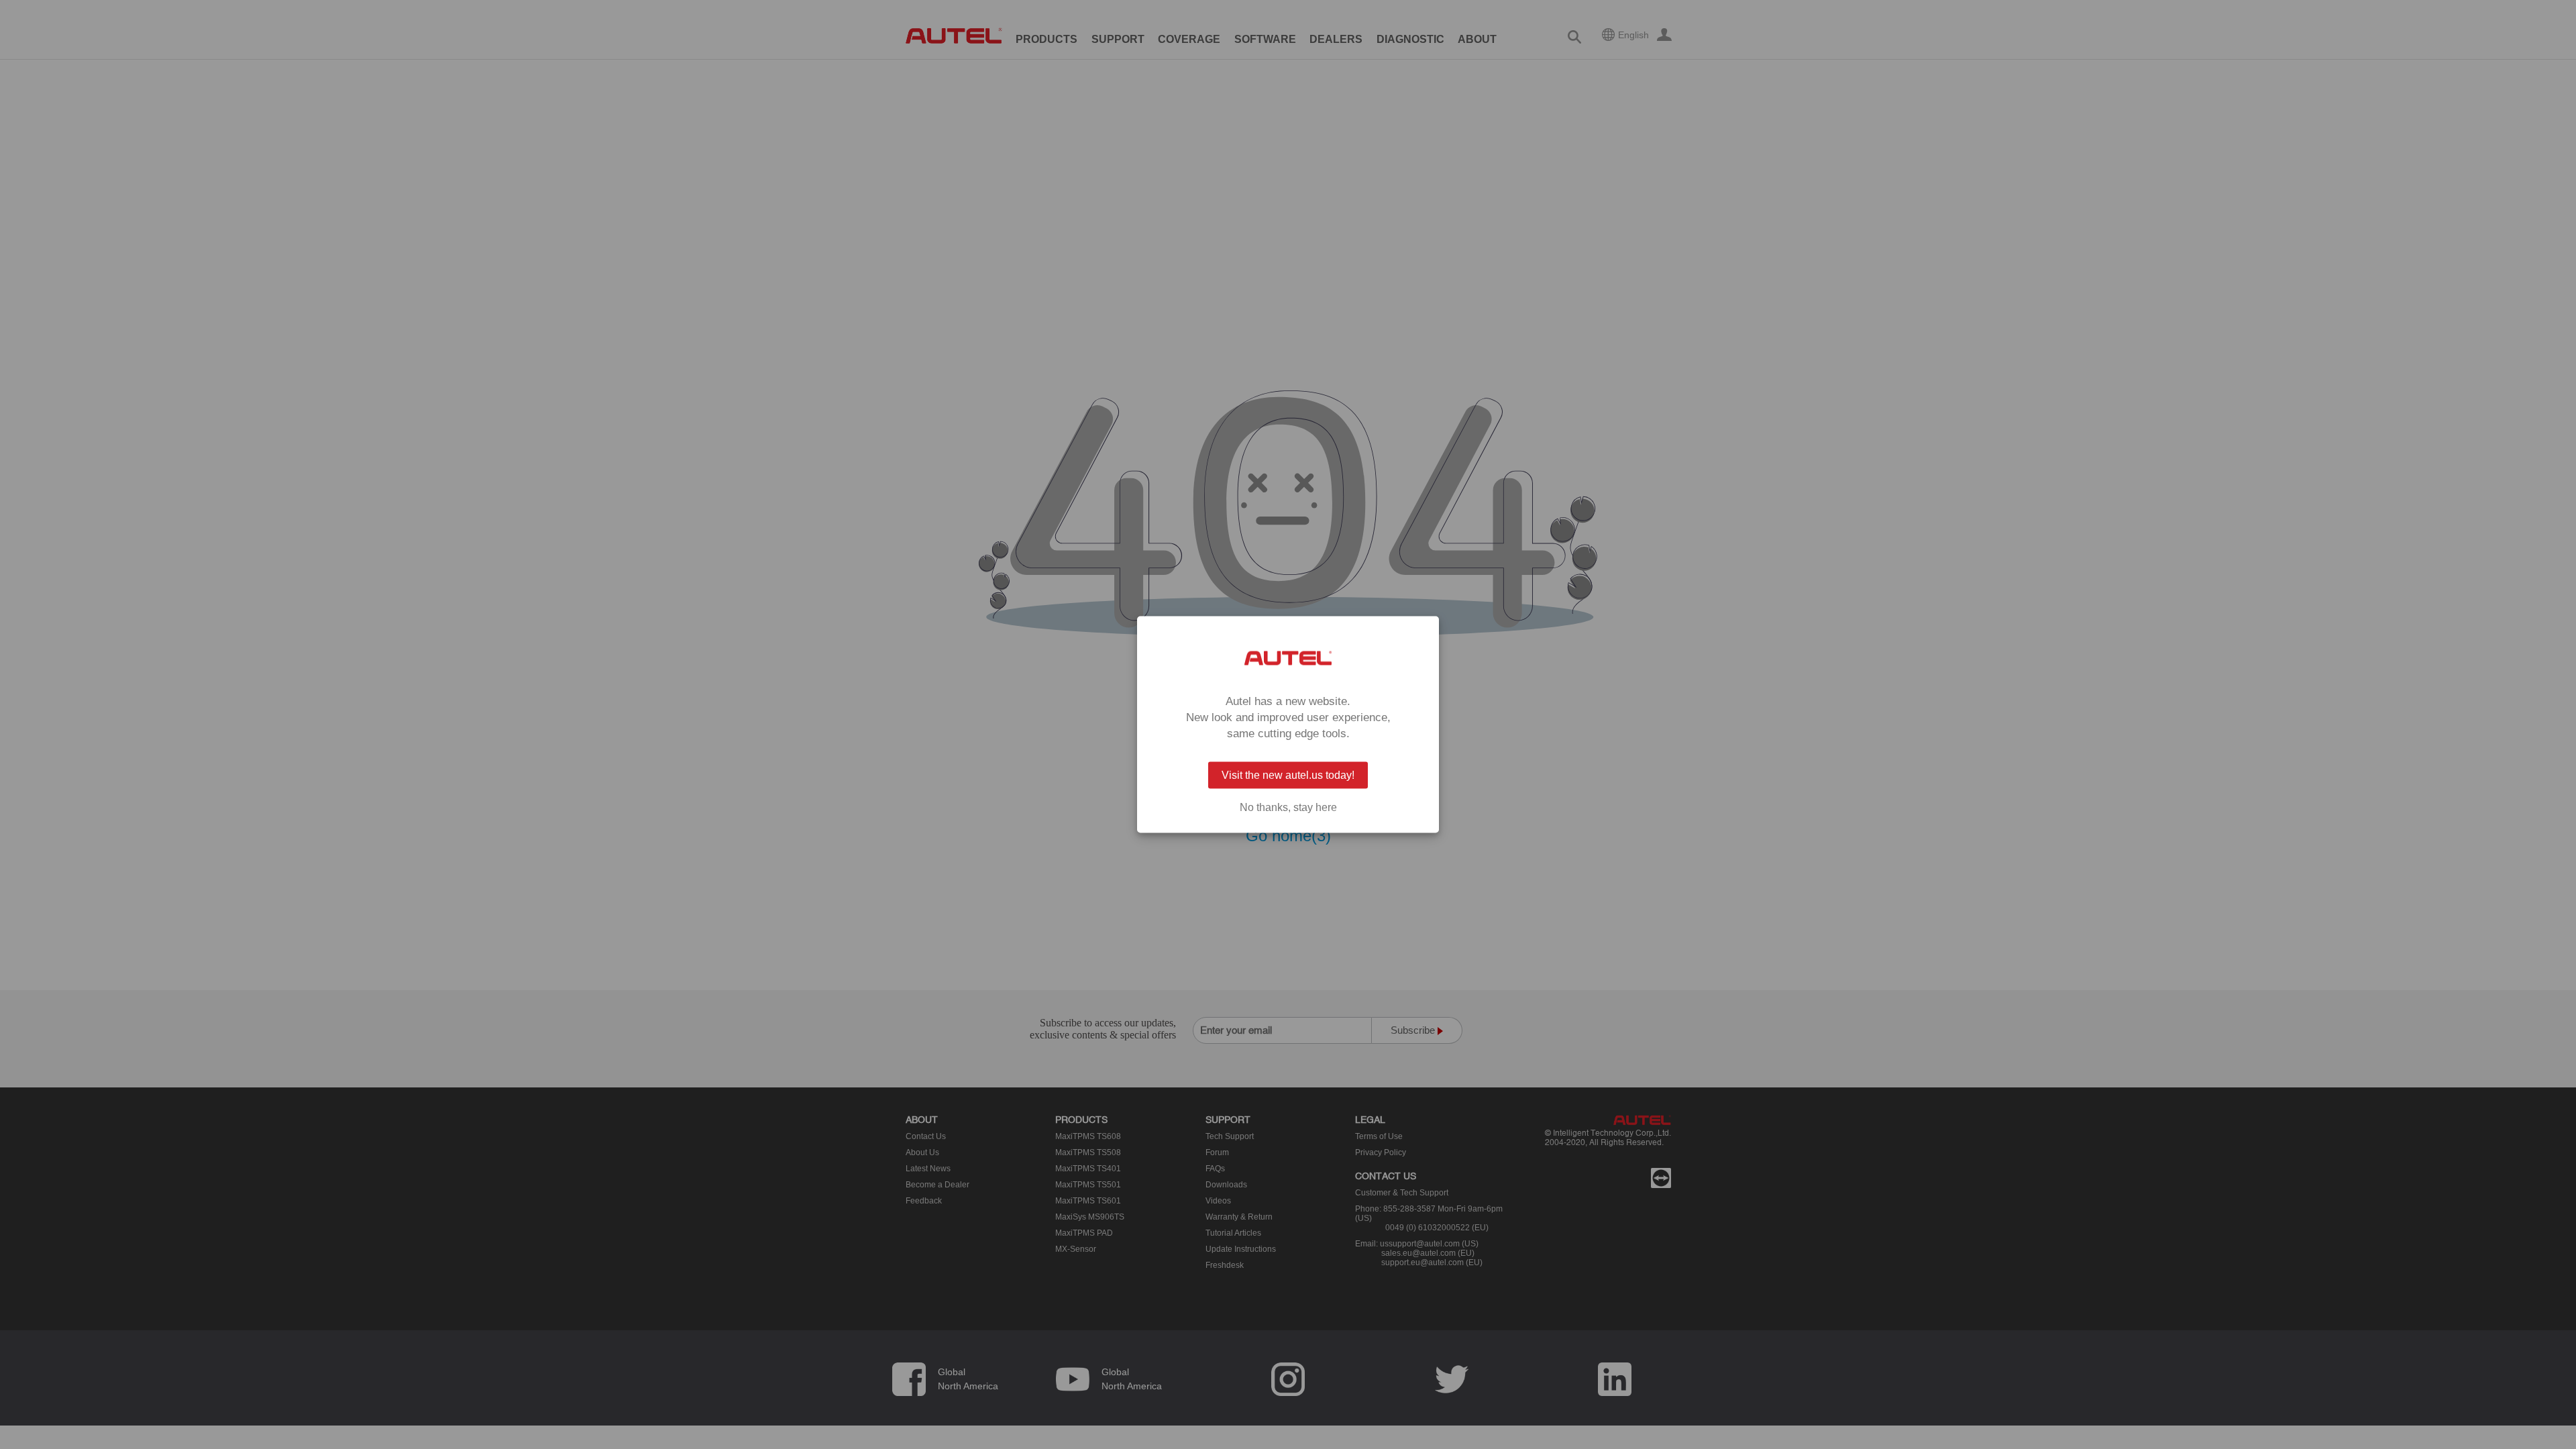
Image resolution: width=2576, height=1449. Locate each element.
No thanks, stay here (1288, 808)
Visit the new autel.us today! (1288, 775)
